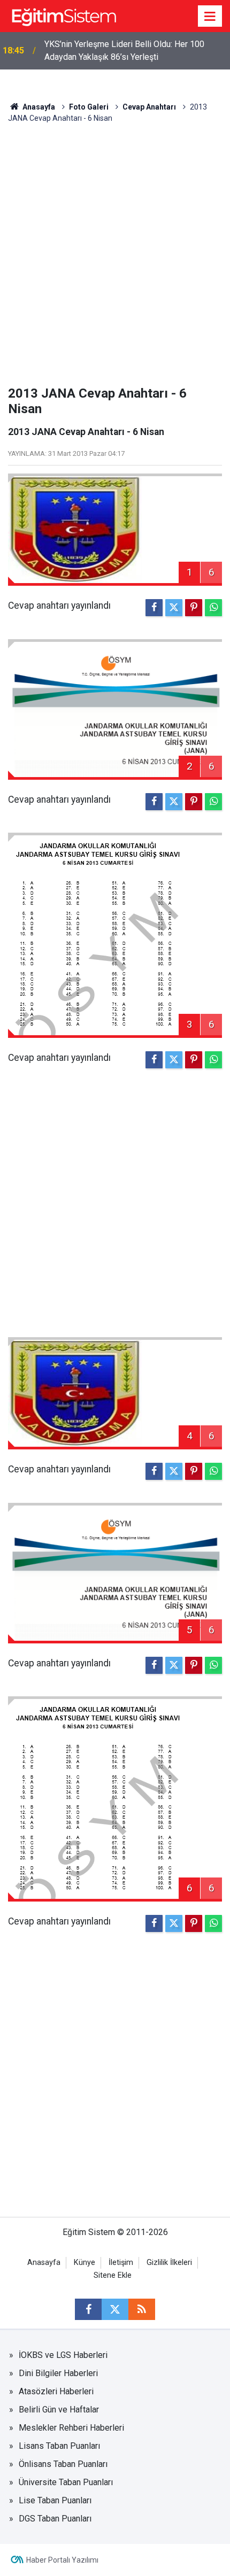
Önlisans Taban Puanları (63, 2464)
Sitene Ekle (113, 2275)
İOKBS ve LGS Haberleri (63, 2355)
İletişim (121, 2263)
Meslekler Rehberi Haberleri (71, 2428)
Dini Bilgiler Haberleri (58, 2373)
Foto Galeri (89, 107)
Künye (85, 2263)
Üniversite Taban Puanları (66, 2482)
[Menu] (210, 17)
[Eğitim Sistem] (64, 15)
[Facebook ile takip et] (88, 2309)
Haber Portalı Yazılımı (62, 2560)
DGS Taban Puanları (55, 2519)
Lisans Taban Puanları (59, 2446)
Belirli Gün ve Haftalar (59, 2410)
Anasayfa (38, 107)
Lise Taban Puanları (55, 2500)
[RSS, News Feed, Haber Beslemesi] (142, 2309)
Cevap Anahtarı (149, 107)
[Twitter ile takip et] (115, 2309)
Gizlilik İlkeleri (169, 2263)
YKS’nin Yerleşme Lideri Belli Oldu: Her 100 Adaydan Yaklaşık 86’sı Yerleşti (124, 51)
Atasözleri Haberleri (56, 2391)
